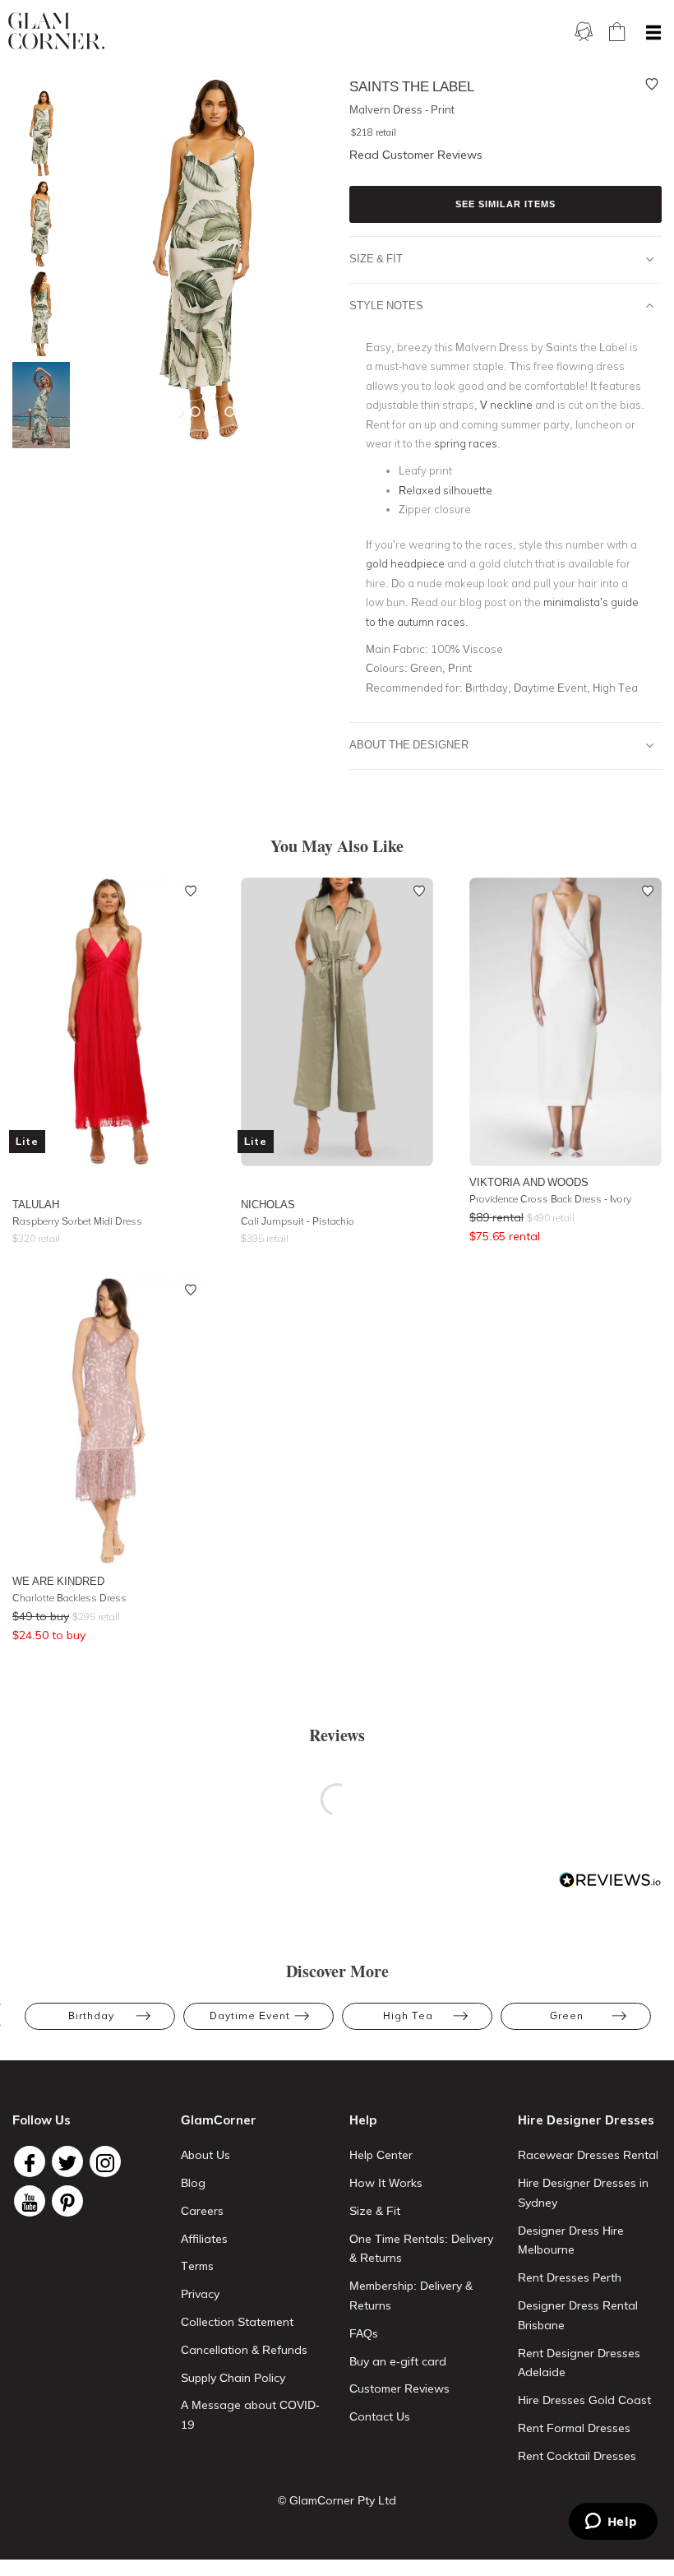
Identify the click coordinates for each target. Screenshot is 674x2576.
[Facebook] (30, 2161)
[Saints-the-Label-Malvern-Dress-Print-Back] (37, 315)
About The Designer (409, 744)
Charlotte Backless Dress (69, 1598)
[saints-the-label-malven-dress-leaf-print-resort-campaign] (37, 405)
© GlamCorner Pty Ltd (337, 2500)
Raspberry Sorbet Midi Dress (77, 1221)
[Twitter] (67, 2161)
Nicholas (268, 1204)
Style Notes (386, 305)
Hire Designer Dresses (586, 2120)
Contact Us (380, 2416)
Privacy (200, 2294)
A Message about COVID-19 (250, 2415)
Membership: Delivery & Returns (411, 2296)
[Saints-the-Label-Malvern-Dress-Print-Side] (37, 224)
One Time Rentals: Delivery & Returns (421, 2249)
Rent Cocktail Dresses (577, 2456)
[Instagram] (105, 2161)
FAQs (364, 2333)
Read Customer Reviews (416, 155)
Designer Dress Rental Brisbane (578, 2315)
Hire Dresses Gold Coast (584, 2400)
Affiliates (204, 2239)
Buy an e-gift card (398, 2361)
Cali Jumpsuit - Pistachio (298, 1221)
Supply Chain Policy (233, 2378)
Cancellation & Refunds (244, 2350)
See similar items (505, 204)
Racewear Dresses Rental (588, 2155)
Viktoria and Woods (529, 1182)
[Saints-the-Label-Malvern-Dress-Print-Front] (37, 134)
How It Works (386, 2183)
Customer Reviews (399, 2388)
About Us (205, 2155)
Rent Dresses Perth (570, 2277)
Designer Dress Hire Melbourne (571, 2240)
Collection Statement (237, 2322)
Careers (202, 2211)
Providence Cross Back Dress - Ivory (550, 1199)
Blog (193, 2183)
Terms (197, 2266)
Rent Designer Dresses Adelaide (579, 2363)
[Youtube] (30, 2201)
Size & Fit (376, 258)
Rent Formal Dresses (574, 2428)
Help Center (381, 2155)
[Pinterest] (67, 2201)
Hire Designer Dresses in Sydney (583, 2193)
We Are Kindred (58, 1581)
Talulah (36, 1204)
